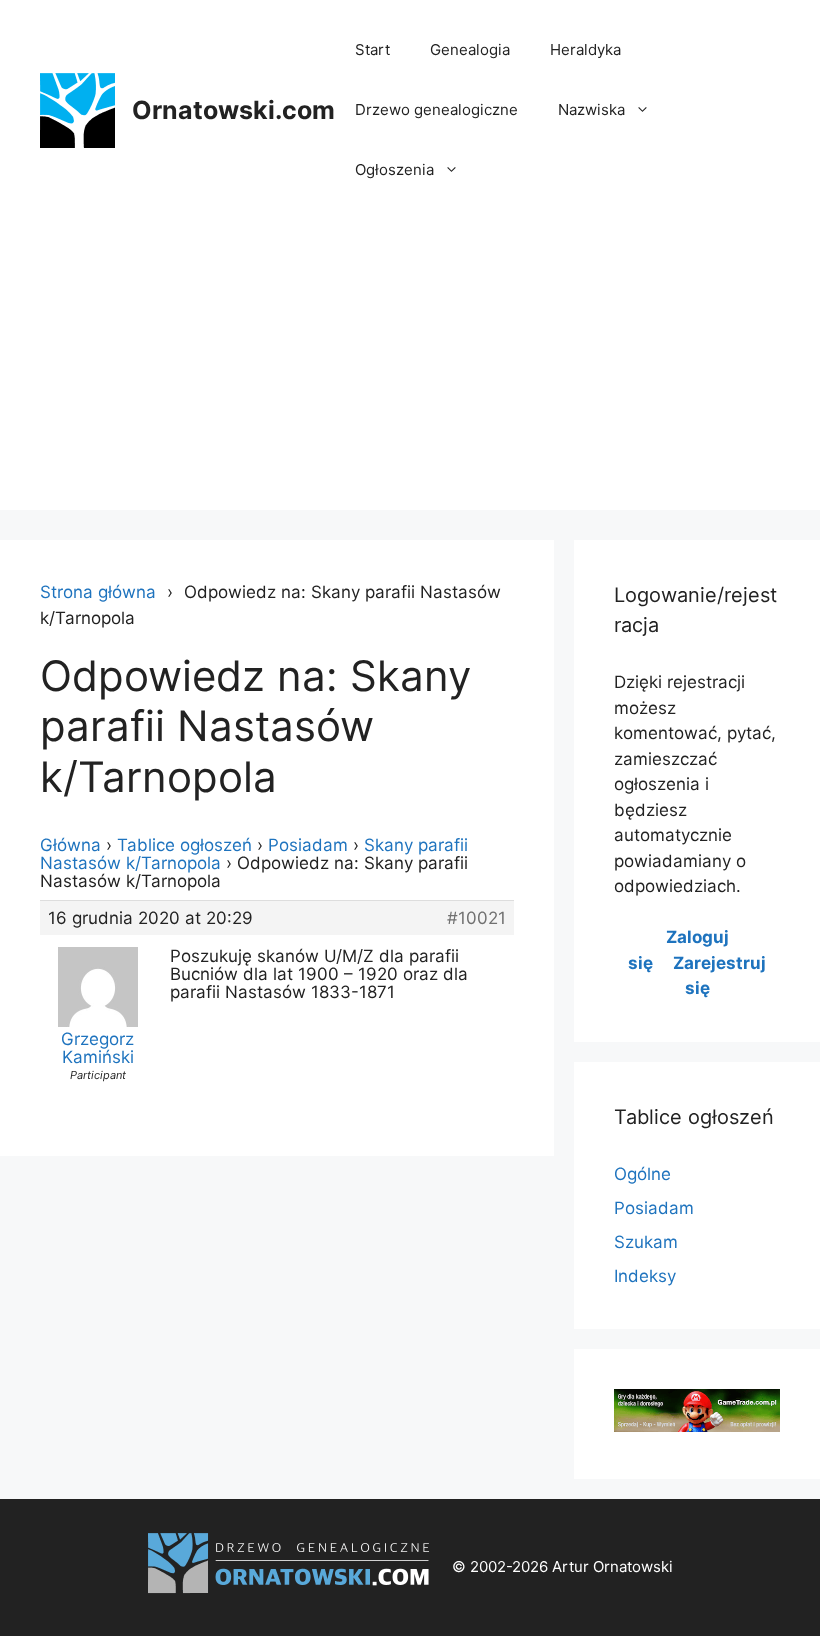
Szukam (646, 1242)
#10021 (476, 918)
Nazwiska (591, 109)
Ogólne (642, 1174)
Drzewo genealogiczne (436, 109)
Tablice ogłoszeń (184, 845)
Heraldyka (585, 49)
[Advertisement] (410, 370)
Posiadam (308, 845)
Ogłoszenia (394, 169)
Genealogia (470, 49)
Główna (70, 845)
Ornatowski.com (233, 110)
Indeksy (645, 1276)
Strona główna (98, 592)
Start (372, 49)
